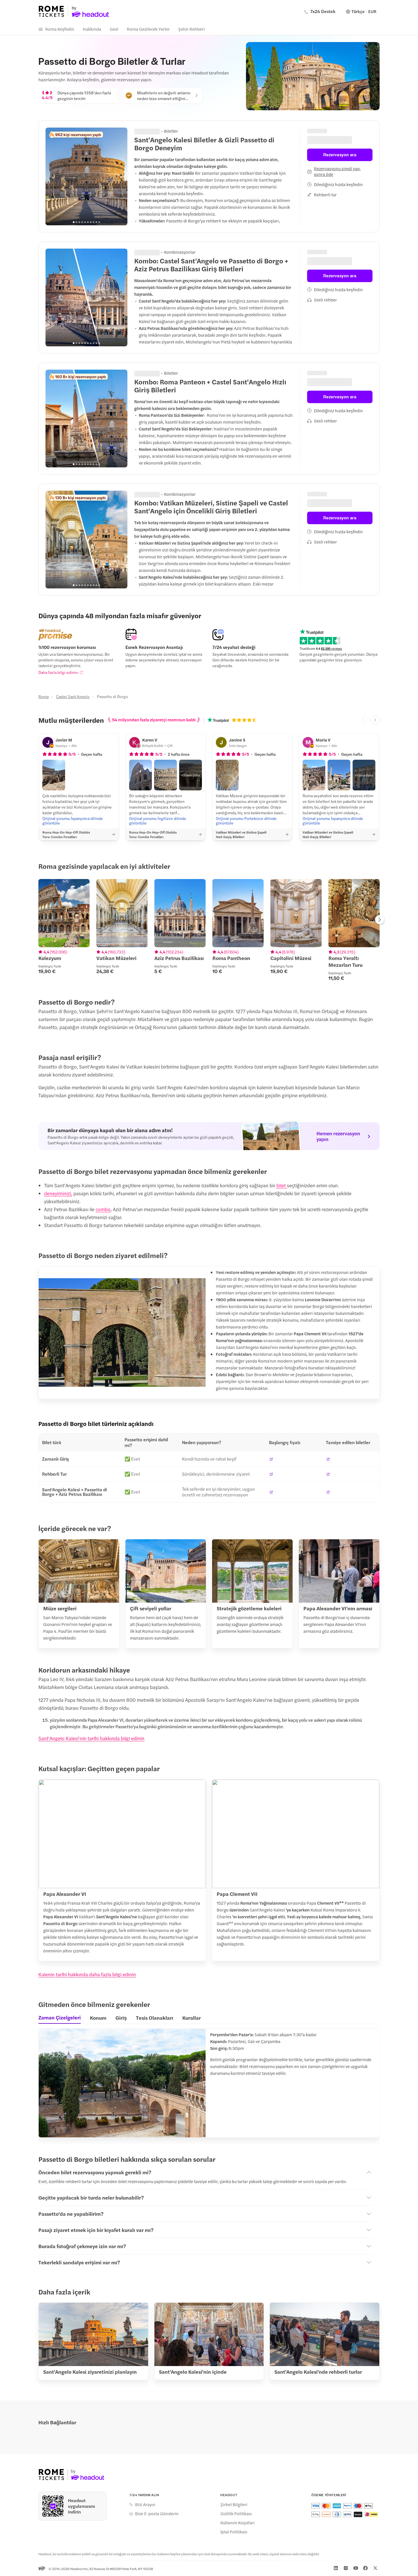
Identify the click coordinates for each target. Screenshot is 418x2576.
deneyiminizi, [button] (58, 1193)
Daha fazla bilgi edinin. (58, 672)
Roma (44, 696)
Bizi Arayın (145, 2504)
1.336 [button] (153, 251)
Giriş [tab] (121, 2018)
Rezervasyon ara (340, 151)
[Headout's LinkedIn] (336, 2568)
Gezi (114, 29)
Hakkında (92, 29)
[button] (54, 775)
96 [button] (151, 130)
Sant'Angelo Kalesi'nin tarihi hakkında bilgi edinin (91, 1738)
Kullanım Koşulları (238, 2523)
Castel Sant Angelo (73, 696)
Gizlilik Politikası (236, 2513)
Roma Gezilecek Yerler (148, 29)
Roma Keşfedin (60, 29)
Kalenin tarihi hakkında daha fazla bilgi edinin (87, 1974)
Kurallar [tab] (192, 2018)
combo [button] (103, 1209)
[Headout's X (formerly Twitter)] (375, 2568)
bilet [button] (282, 1185)
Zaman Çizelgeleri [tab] (60, 2017)
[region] (86, 176)
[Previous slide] (53, 176)
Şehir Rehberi (192, 29)
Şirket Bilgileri (234, 2504)
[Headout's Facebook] (365, 2568)
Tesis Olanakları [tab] (155, 2018)
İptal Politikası (234, 2532)
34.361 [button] (155, 493)
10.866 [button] (155, 372)
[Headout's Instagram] (346, 2568)
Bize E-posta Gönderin (157, 2513)
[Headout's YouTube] (356, 2568)
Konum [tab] (98, 2018)
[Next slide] (120, 176)
